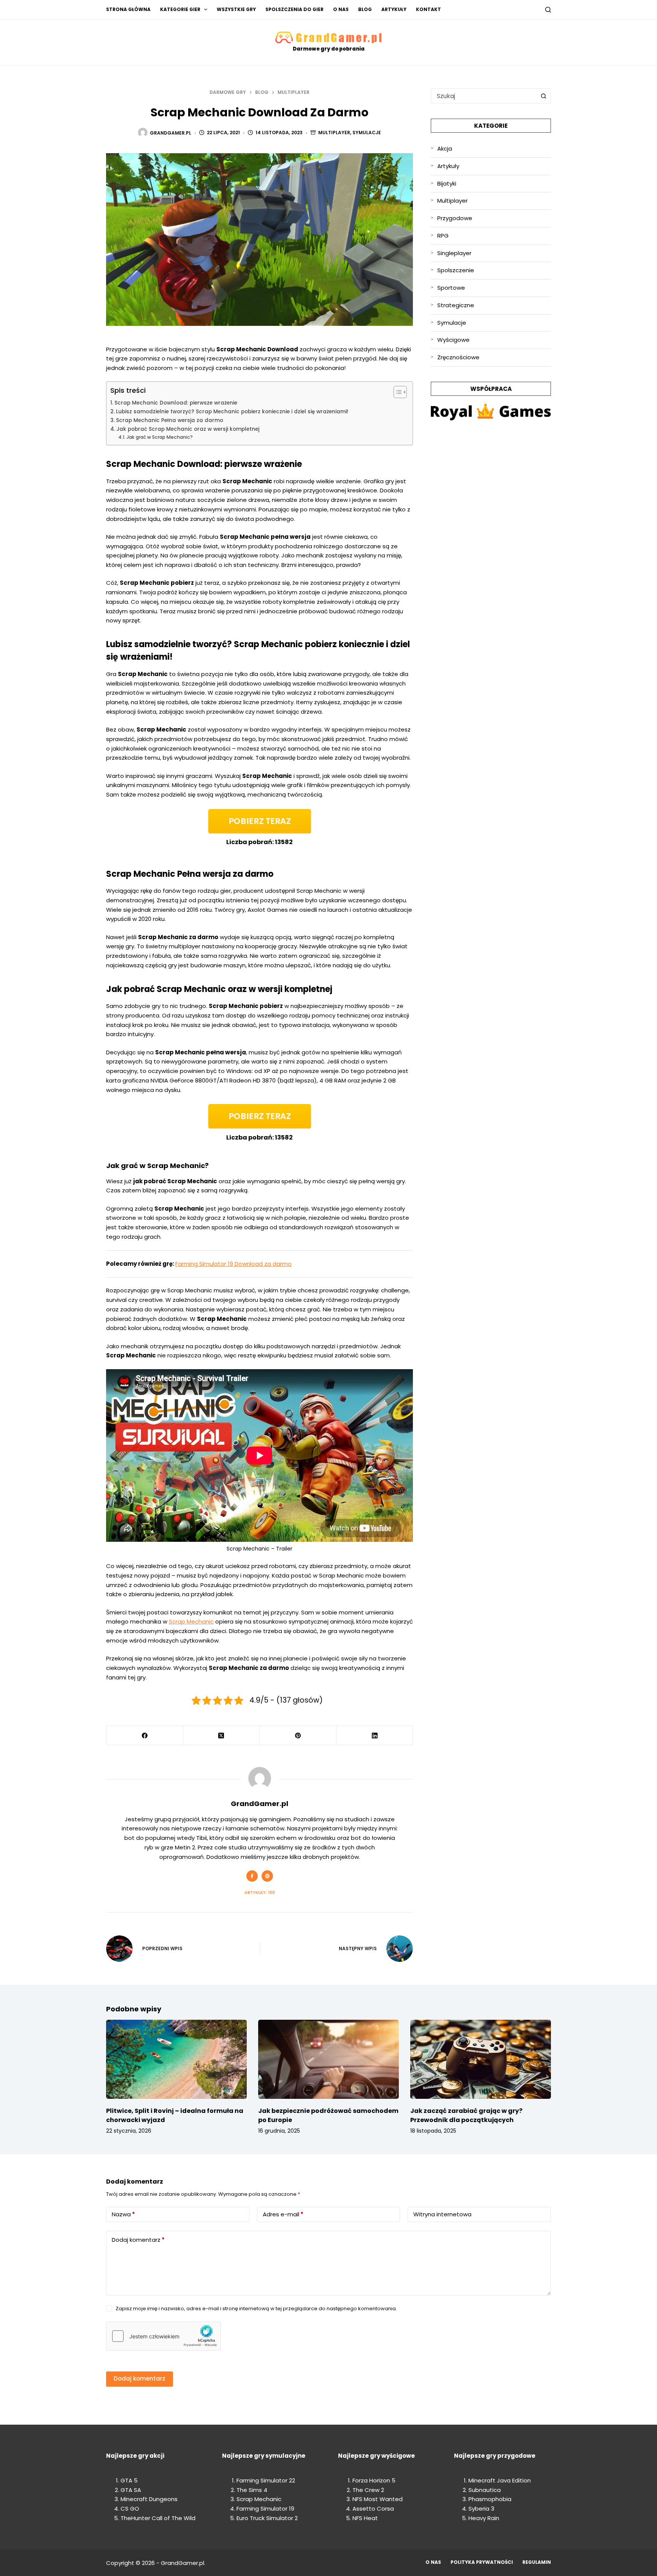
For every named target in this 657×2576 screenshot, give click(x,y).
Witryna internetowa (442, 2214)
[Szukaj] (548, 10)
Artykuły (394, 9)
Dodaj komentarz (138, 2240)
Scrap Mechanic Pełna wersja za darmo (170, 420)
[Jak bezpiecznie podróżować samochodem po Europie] (328, 2059)
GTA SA (131, 2490)
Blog (365, 9)
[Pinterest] (298, 1736)
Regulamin (537, 2562)
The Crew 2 (368, 2490)
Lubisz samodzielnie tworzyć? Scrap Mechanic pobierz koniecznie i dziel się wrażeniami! (232, 412)
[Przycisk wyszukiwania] (543, 96)
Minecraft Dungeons (149, 2499)
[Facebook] (145, 1736)
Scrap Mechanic (191, 1621)
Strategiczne (456, 305)
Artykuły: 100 (260, 1892)
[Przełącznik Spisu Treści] (396, 392)
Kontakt (428, 9)
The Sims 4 (252, 2490)
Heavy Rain (484, 2518)
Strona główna (128, 9)
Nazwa (123, 2214)
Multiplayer (334, 133)
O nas (341, 9)
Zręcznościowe (458, 357)
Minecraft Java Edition (500, 2480)
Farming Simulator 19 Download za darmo (233, 1264)
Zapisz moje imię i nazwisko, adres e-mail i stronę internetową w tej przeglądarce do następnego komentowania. (256, 2309)
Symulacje (367, 133)
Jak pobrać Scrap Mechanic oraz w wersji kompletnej (188, 429)
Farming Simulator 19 (265, 2509)
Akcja (445, 148)
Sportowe (451, 288)
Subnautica (485, 2490)
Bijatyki (447, 183)
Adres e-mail (283, 2214)
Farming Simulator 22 (266, 2480)
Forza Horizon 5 (374, 2480)
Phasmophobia (490, 2499)
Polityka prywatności (482, 2562)
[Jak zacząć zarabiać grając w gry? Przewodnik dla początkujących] (481, 2059)
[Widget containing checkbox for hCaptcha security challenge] (163, 2336)
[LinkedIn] (375, 1736)
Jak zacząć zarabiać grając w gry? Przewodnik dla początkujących (466, 2115)
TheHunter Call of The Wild (158, 2518)
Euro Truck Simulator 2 (267, 2518)
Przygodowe (455, 218)
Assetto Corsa (373, 2509)
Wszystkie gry (236, 9)
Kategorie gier (180, 9)
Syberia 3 (481, 2509)
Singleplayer (454, 253)
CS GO (130, 2509)
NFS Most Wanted (378, 2499)
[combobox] (484, 96)
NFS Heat (365, 2518)
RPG (443, 236)
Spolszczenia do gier (294, 9)
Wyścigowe (453, 340)
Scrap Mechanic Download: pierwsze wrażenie (176, 403)
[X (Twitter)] (222, 1736)
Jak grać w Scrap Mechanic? (159, 437)
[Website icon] (267, 1876)
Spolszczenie (456, 270)
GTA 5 (129, 2480)
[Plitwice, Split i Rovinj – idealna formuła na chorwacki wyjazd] (176, 2059)
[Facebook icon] (252, 1876)
